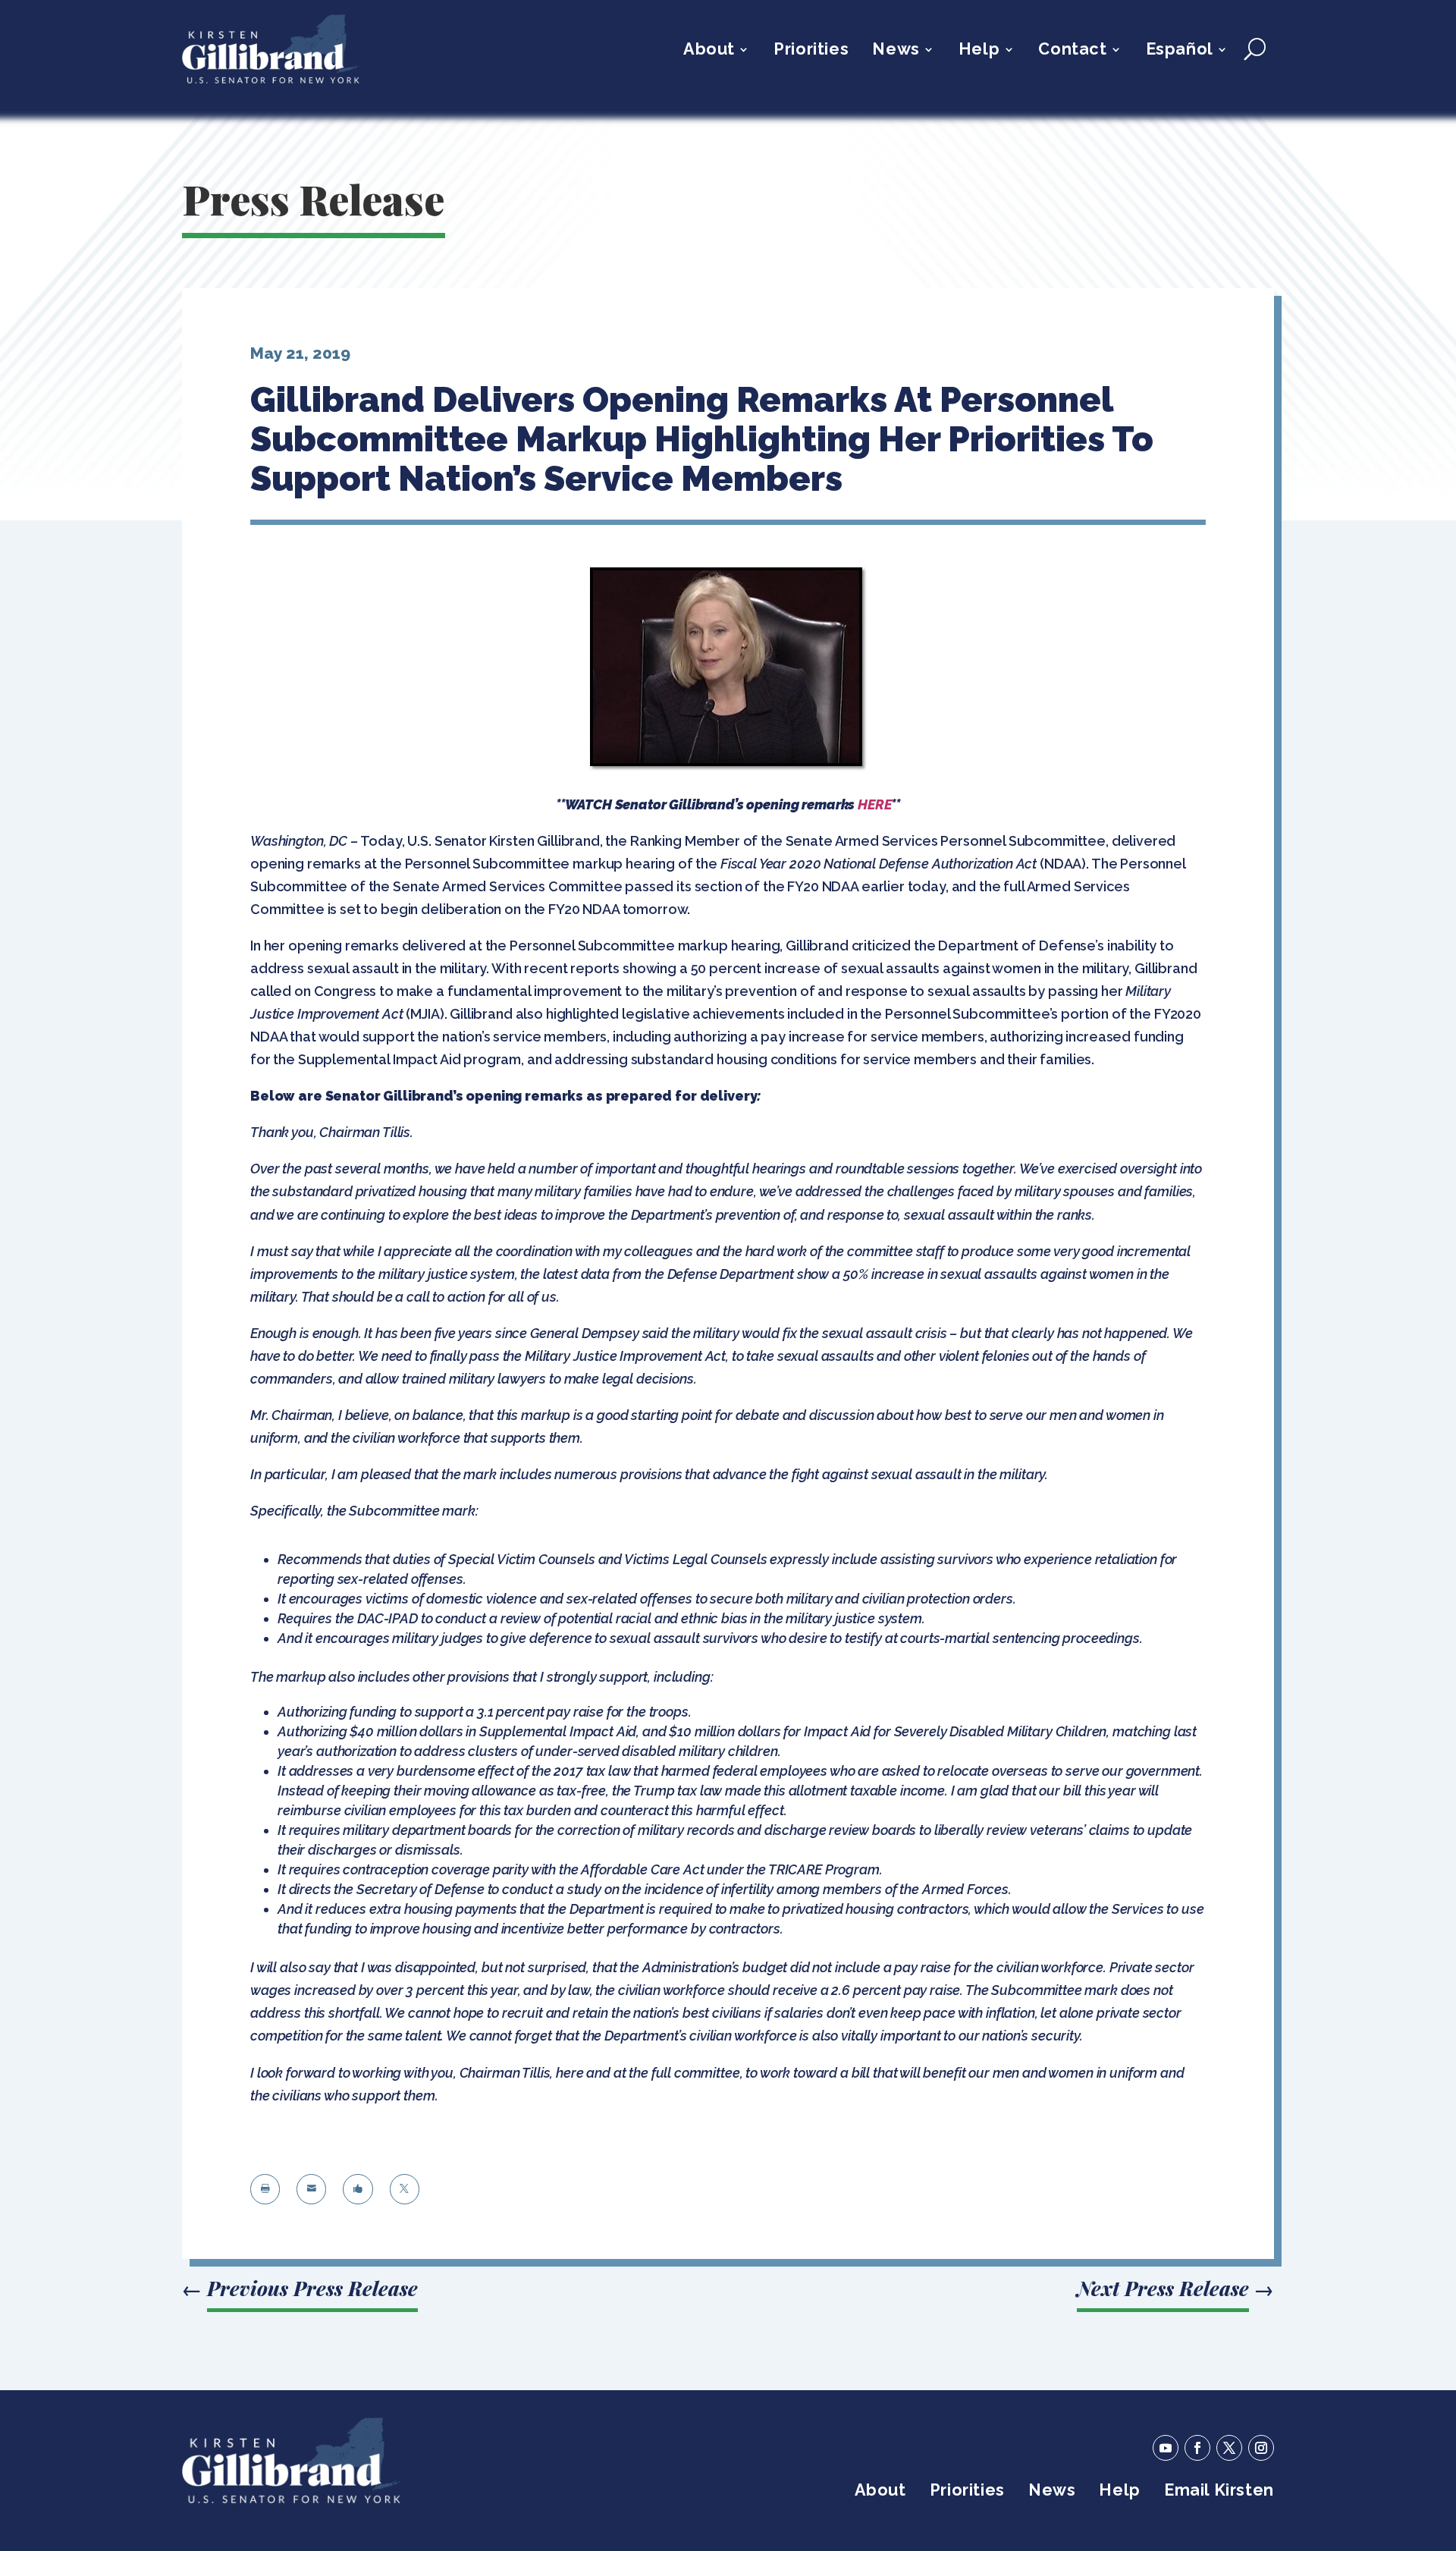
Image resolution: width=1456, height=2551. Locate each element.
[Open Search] (1255, 49)
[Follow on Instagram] (1261, 2448)
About (709, 51)
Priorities (811, 51)
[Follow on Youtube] (1166, 2448)
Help (979, 51)
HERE (874, 804)
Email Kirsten (1219, 2492)
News (896, 51)
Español (1180, 51)
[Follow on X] (1229, 2448)
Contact (1072, 51)
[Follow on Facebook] (1197, 2448)
